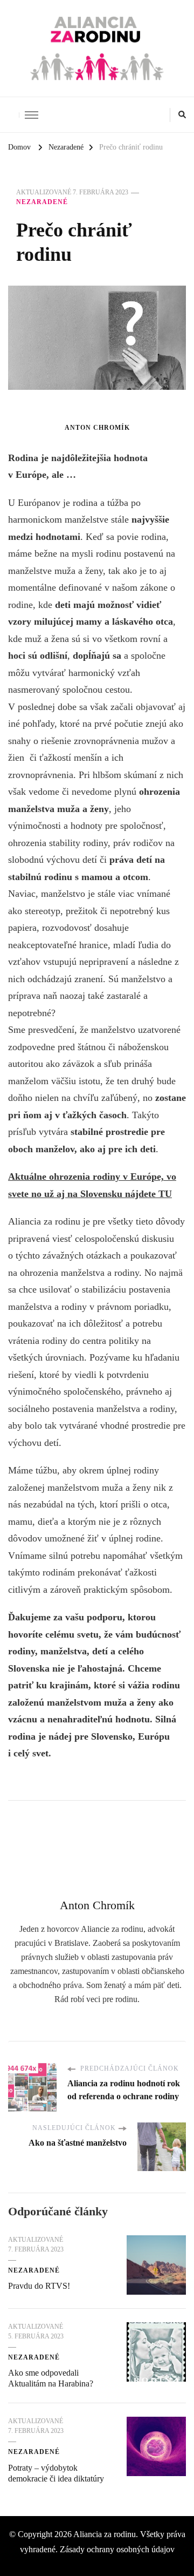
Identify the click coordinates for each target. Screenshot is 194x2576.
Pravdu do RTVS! (39, 2286)
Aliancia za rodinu (105, 2534)
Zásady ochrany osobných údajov (117, 2549)
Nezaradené (42, 202)
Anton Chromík (97, 428)
